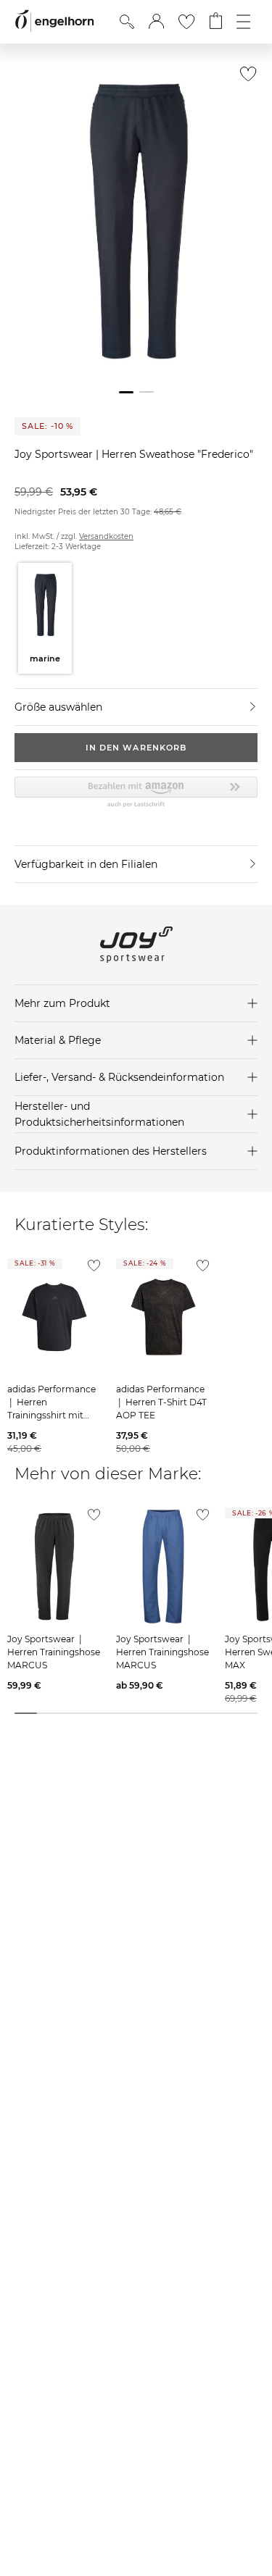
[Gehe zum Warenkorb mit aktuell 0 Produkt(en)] (216, 22)
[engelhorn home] (54, 21)
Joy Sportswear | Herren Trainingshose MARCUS (54, 1652)
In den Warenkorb (136, 748)
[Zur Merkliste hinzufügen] (245, 78)
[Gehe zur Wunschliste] (186, 22)
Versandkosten (106, 536)
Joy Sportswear (55, 454)
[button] (156, 22)
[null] (54, 1317)
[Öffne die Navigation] (243, 22)
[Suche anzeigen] (127, 22)
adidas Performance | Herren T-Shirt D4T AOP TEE (161, 1402)
